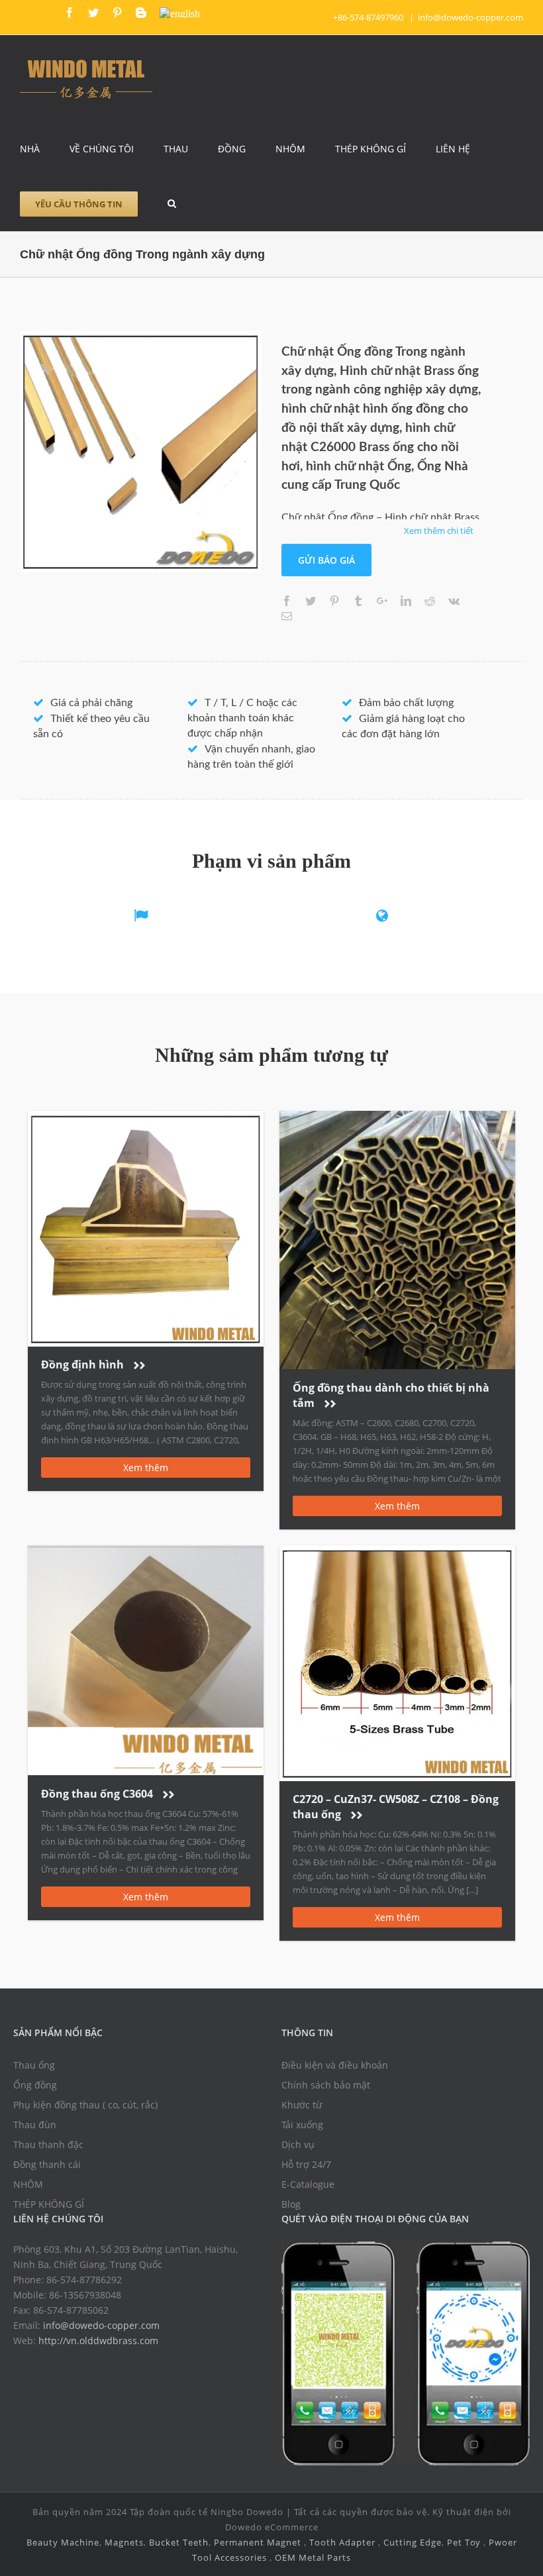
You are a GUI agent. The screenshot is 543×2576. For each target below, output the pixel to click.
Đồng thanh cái (47, 2164)
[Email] (287, 616)
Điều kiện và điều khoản (335, 2065)
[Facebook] (70, 13)
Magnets (124, 2542)
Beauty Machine (63, 2542)
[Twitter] (93, 13)
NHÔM (28, 2184)
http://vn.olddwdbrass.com (98, 2341)
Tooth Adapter (342, 2542)
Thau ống (34, 2065)
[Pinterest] (117, 13)
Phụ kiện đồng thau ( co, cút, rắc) (85, 2105)
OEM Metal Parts (313, 2557)
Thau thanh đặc (48, 2144)
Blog (291, 2204)
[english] (180, 13)
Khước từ (302, 2105)
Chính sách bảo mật (326, 2085)
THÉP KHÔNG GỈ (49, 2204)
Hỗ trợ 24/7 (306, 2164)
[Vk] (454, 601)
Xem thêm (146, 1468)
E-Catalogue (308, 2184)
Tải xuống (302, 2125)
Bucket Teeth (179, 2542)
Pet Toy (464, 2542)
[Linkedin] (406, 601)
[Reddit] (430, 601)
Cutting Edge (413, 2542)
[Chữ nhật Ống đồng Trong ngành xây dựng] (141, 451)
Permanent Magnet (258, 2542)
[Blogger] (141, 13)
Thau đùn (35, 2125)
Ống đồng (35, 2085)
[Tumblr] (358, 601)
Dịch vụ (298, 2144)
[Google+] (382, 601)
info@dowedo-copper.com (470, 17)
